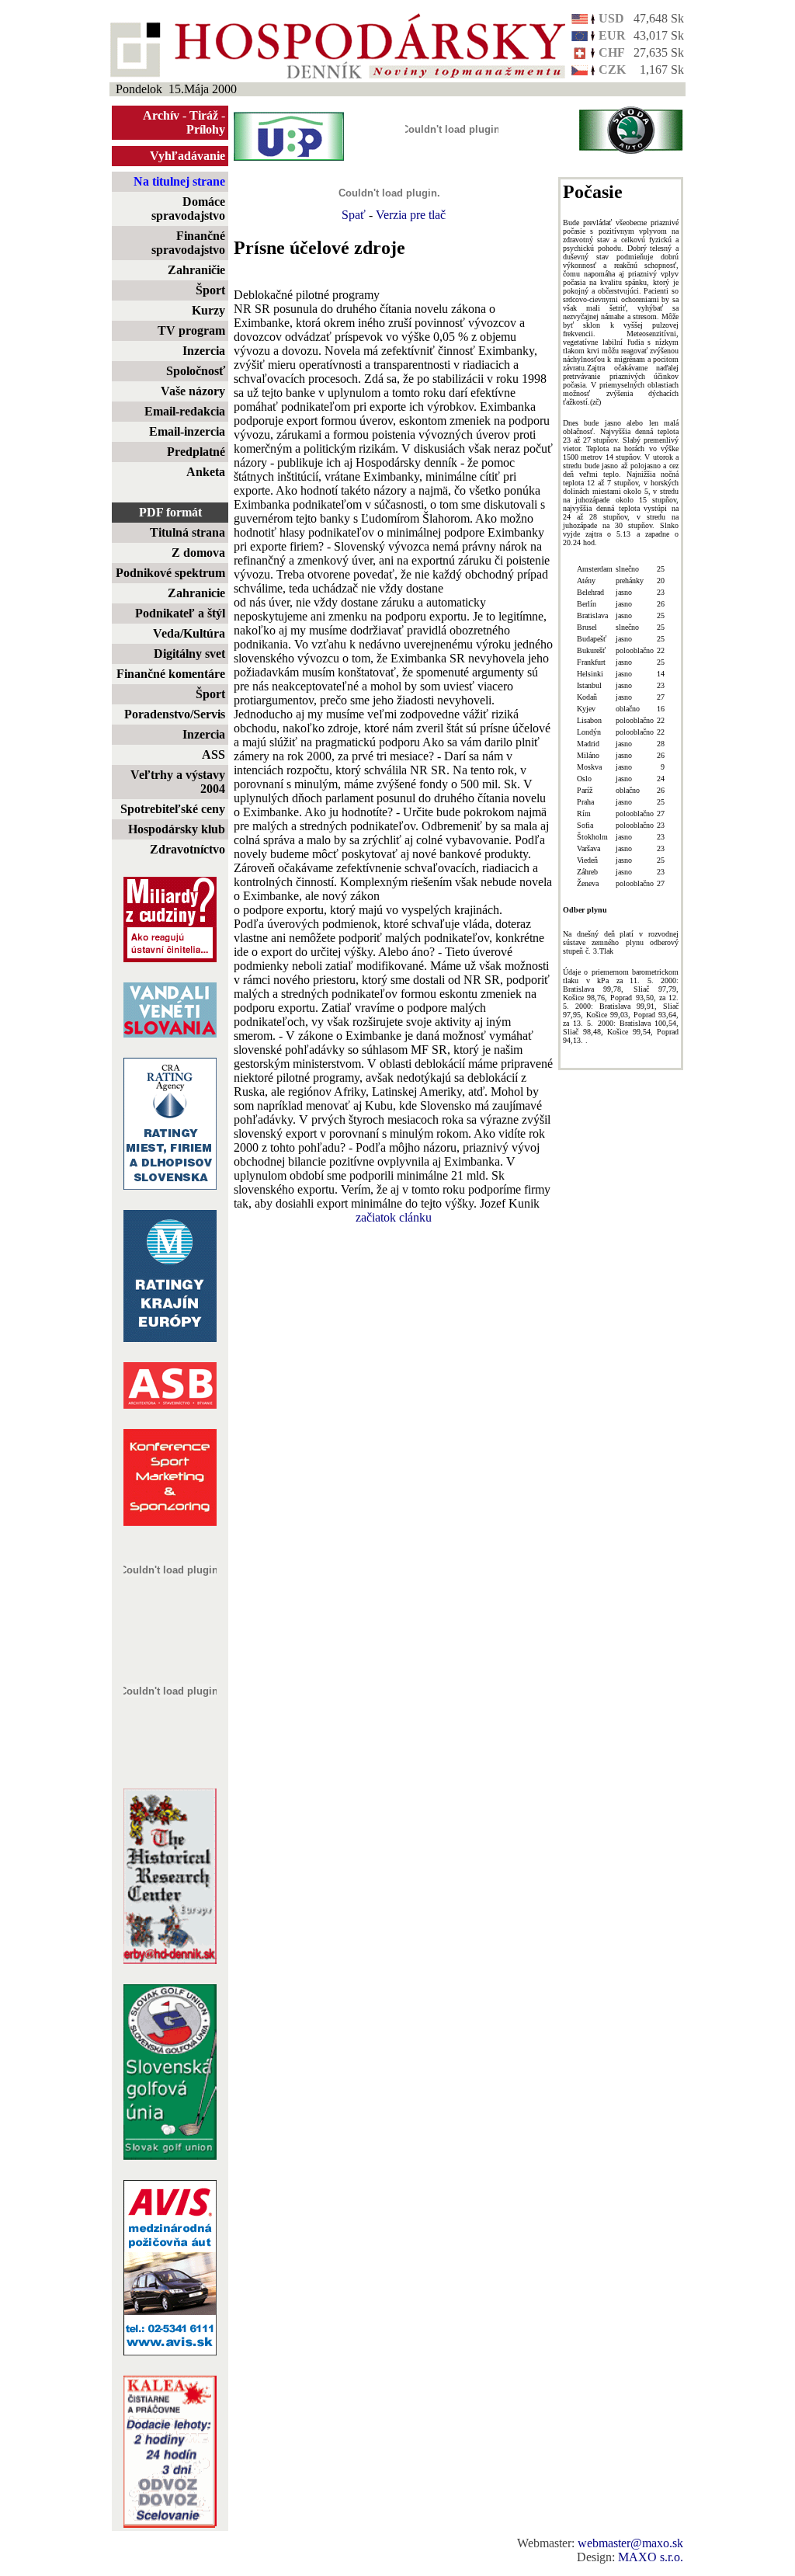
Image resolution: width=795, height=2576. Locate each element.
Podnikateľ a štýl (180, 613)
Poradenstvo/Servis (175, 714)
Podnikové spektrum (170, 573)
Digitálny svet (189, 654)
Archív (161, 115)
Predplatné (196, 452)
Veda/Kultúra (189, 633)
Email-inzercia (187, 431)
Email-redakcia (185, 411)
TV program (191, 330)
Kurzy (208, 310)
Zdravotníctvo (187, 849)
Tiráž (204, 115)
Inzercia (204, 351)
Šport (210, 290)
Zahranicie (196, 593)
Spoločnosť (196, 371)
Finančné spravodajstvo (188, 243)
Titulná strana (187, 532)
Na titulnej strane (179, 181)
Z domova (198, 553)
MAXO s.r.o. (651, 2557)
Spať (354, 215)
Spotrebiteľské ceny (173, 809)
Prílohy (206, 129)
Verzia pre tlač (411, 215)
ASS (214, 754)
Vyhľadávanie (187, 156)
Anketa (206, 472)
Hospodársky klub (177, 829)
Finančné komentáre (171, 674)
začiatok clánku (394, 1217)
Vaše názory (193, 391)
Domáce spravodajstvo (188, 209)
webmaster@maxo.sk (630, 2543)
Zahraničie (196, 270)
